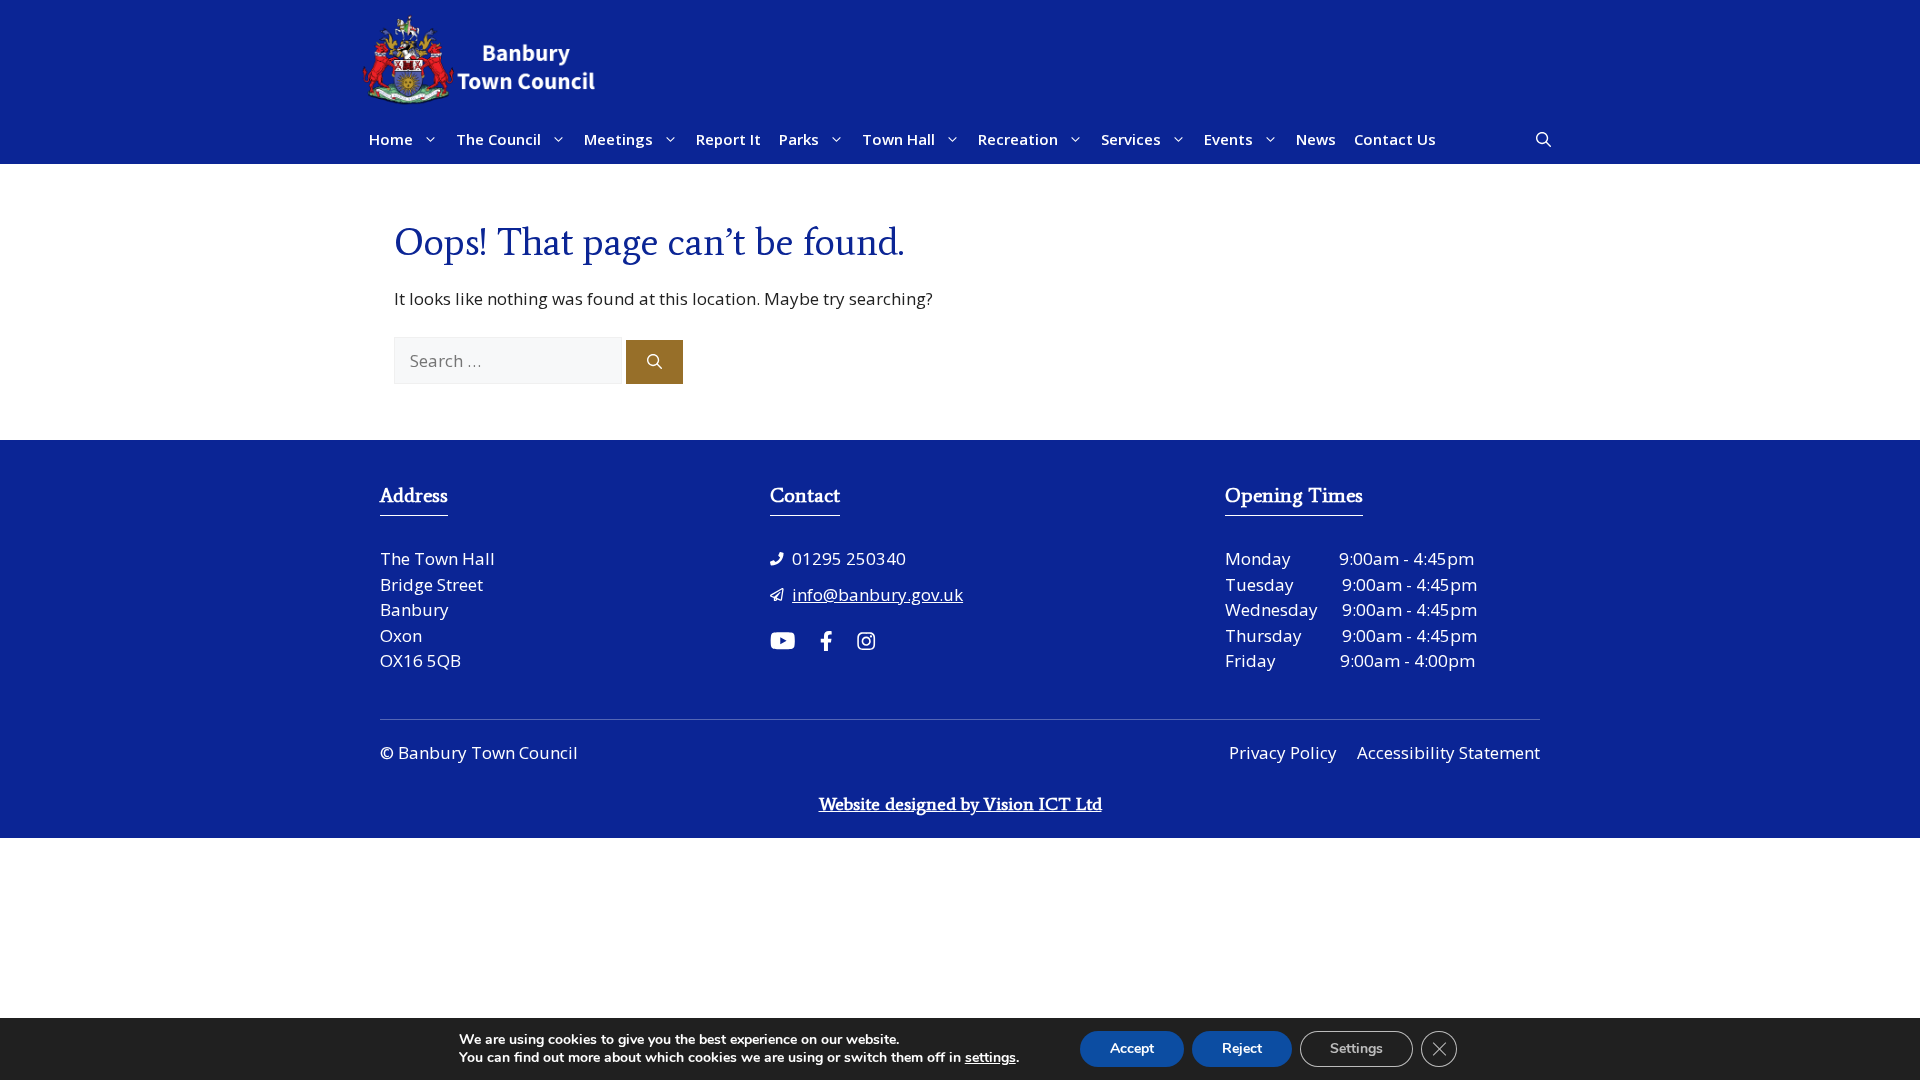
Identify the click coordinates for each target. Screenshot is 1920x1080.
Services (1131, 139)
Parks (799, 139)
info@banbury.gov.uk (877, 594)
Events (1228, 139)
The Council (498, 139)
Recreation (1018, 139)
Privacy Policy (1283, 752)
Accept (1132, 1048)
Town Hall (898, 139)
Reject (1242, 1048)
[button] (1543, 139)
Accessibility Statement (1448, 752)
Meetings (618, 139)
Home (391, 139)
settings (990, 1058)
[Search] (654, 362)
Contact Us (1395, 139)
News (1316, 139)
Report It (728, 139)
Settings (1356, 1048)
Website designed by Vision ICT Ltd (960, 804)
